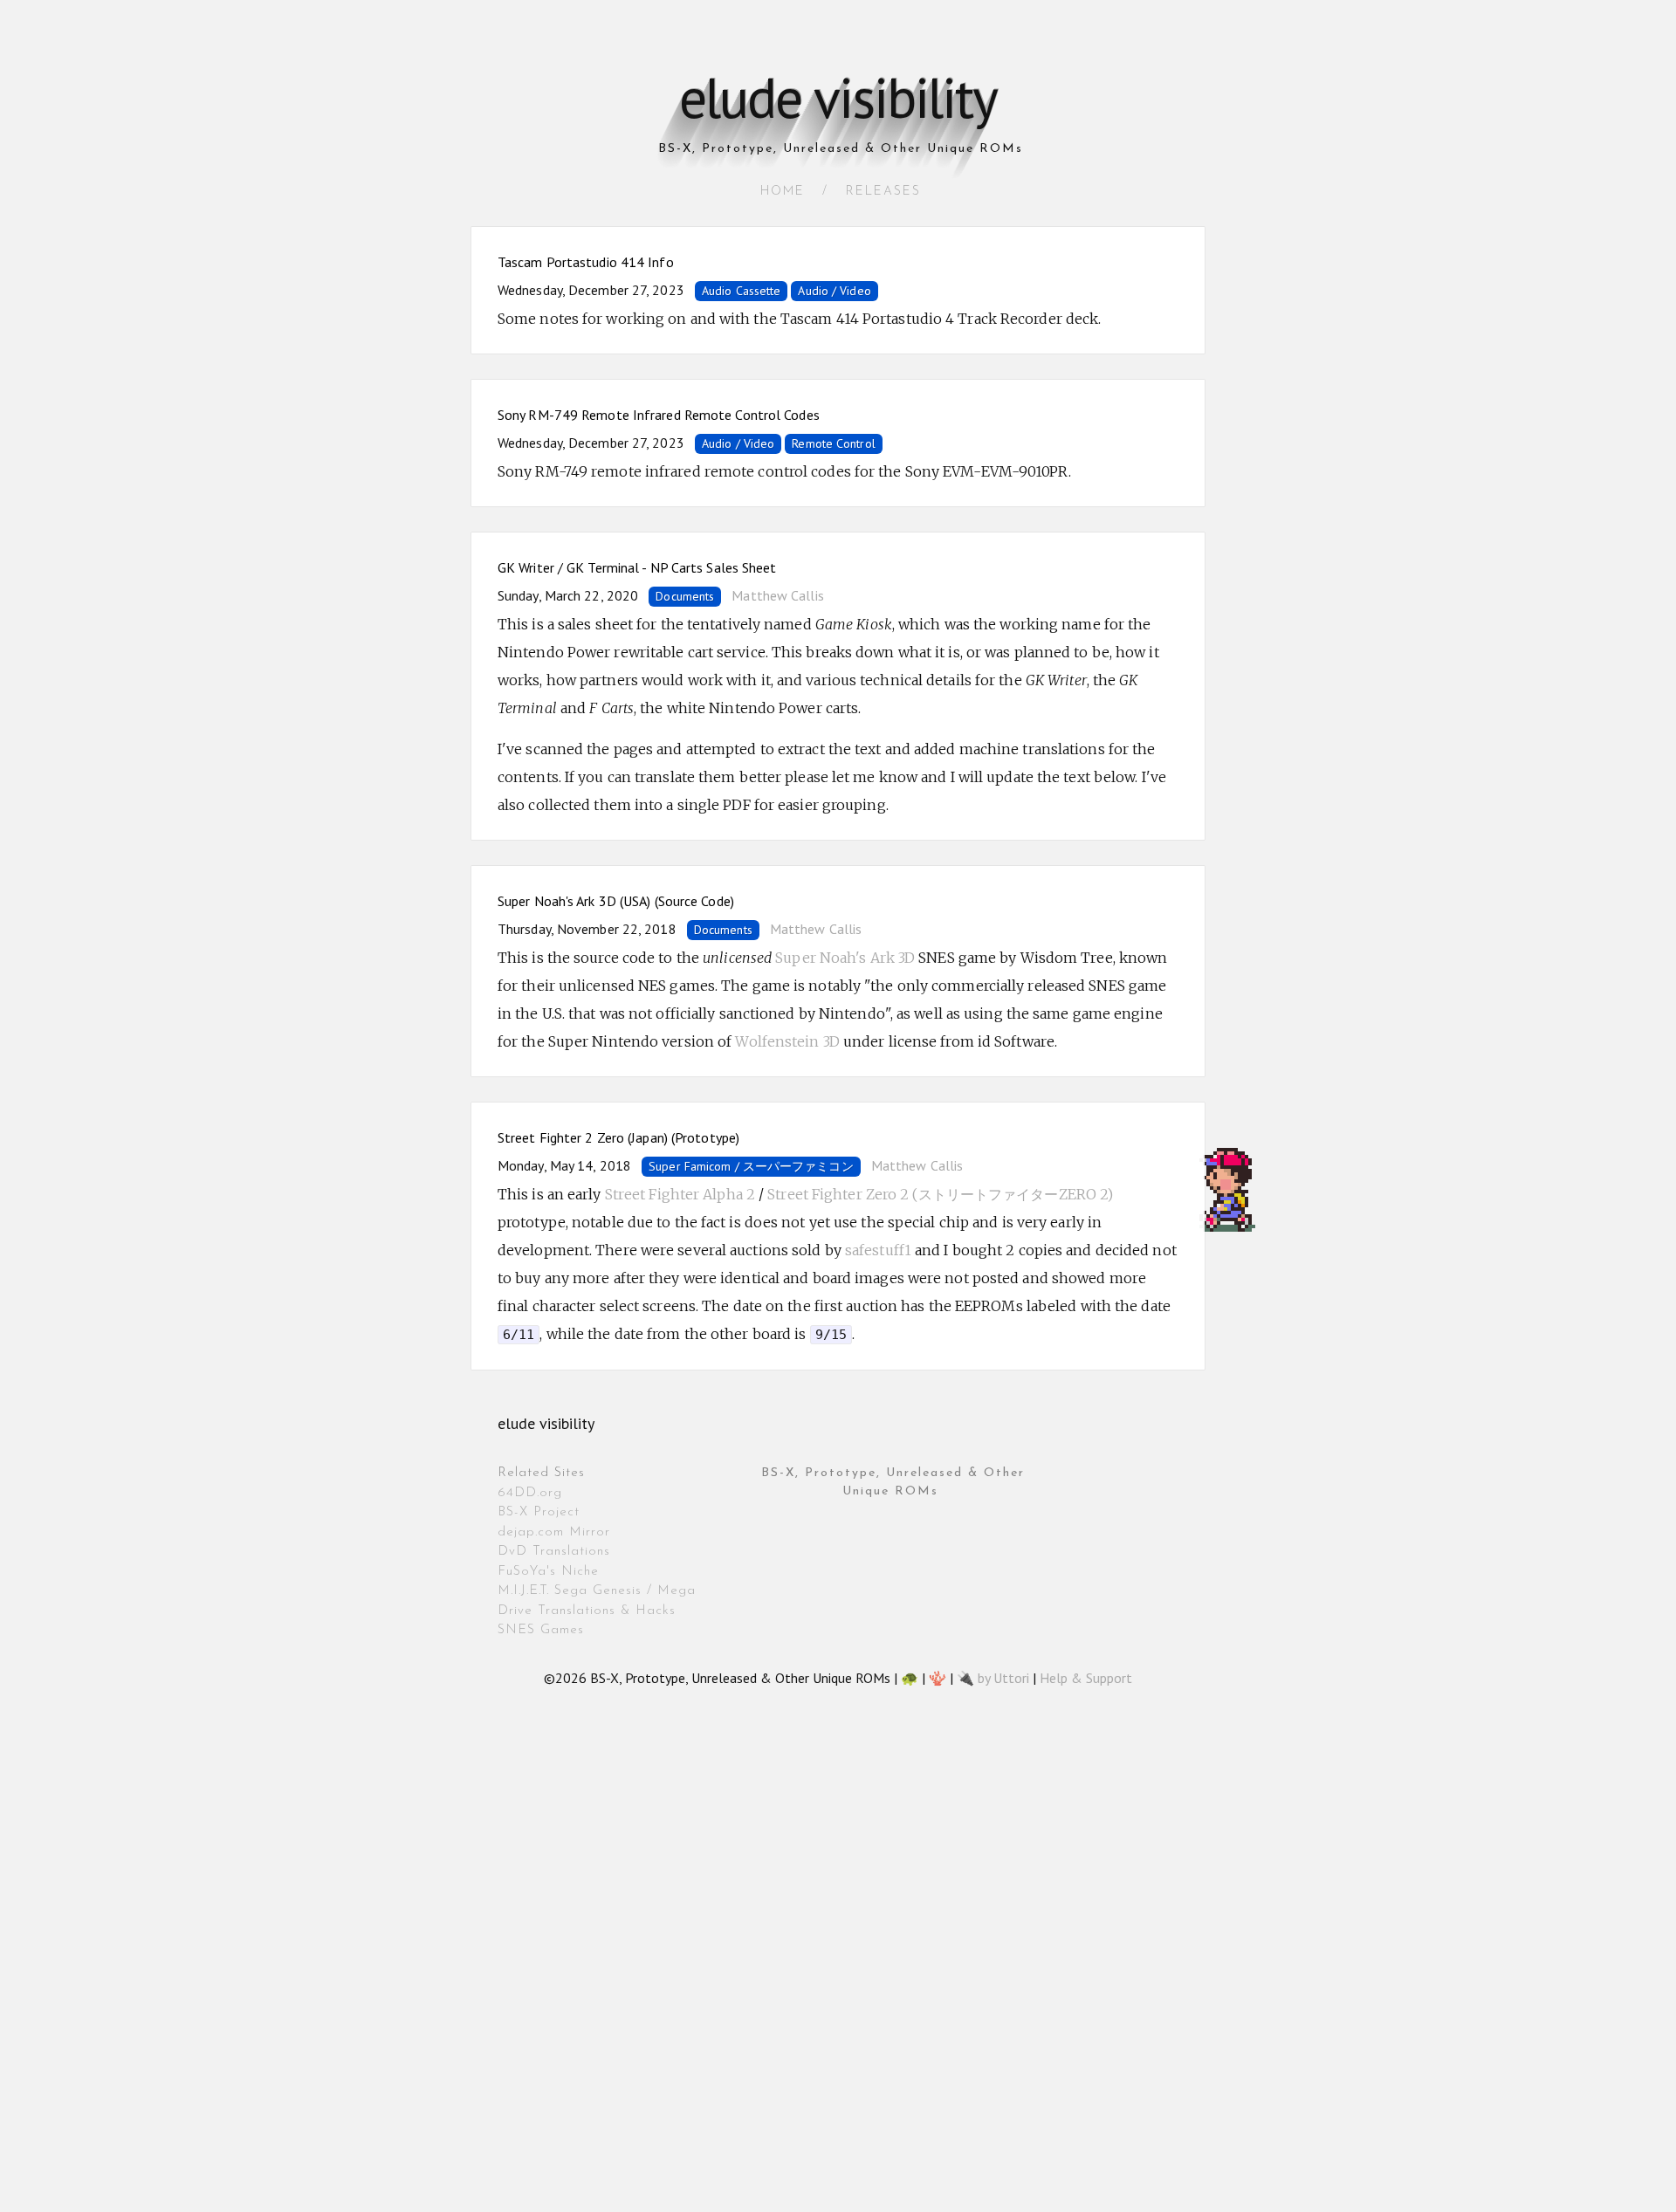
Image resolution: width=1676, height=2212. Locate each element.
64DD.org (530, 1493)
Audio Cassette (741, 291)
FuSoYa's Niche (548, 1572)
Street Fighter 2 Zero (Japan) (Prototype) (618, 1137)
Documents (685, 596)
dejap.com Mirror (554, 1532)
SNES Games (541, 1630)
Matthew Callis (777, 595)
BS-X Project (539, 1512)
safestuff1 (878, 1250)
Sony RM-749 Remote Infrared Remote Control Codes (659, 415)
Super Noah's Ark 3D (845, 958)
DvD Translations (554, 1552)
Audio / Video (834, 291)
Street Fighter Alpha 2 (680, 1194)
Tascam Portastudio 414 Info (586, 262)
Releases (883, 192)
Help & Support (1086, 1678)
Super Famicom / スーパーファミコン (751, 1166)
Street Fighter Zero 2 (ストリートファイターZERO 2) (940, 1194)
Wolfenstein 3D (787, 1041)
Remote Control (833, 443)
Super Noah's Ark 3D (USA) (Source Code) (616, 901)
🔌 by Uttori (993, 1678)
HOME (783, 192)
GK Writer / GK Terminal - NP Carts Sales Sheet (637, 567)
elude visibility (838, 97)
